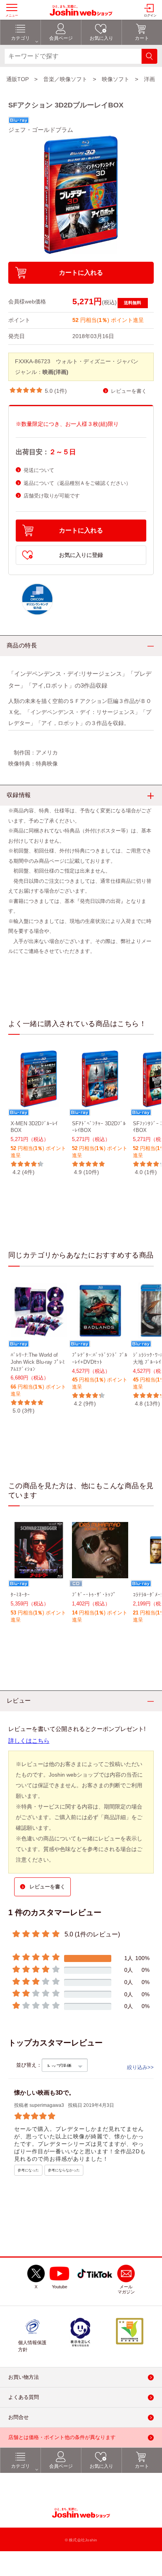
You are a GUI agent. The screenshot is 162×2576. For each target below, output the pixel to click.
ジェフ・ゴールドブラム (41, 130)
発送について (39, 470)
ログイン (150, 16)
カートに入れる (81, 273)
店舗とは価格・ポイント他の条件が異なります (62, 2438)
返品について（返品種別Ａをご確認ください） (77, 483)
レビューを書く (129, 391)
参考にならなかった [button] (64, 2171)
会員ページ (61, 2467)
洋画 (149, 79)
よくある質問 (24, 2398)
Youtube (60, 2287)
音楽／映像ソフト (65, 79)
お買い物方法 (24, 2377)
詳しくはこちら (29, 1741)
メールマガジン (126, 2290)
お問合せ (18, 2418)
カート (142, 2467)
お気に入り (101, 2467)
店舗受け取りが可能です (52, 496)
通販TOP (17, 79)
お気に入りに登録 (81, 555)
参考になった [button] (28, 2171)
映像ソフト (116, 79)
